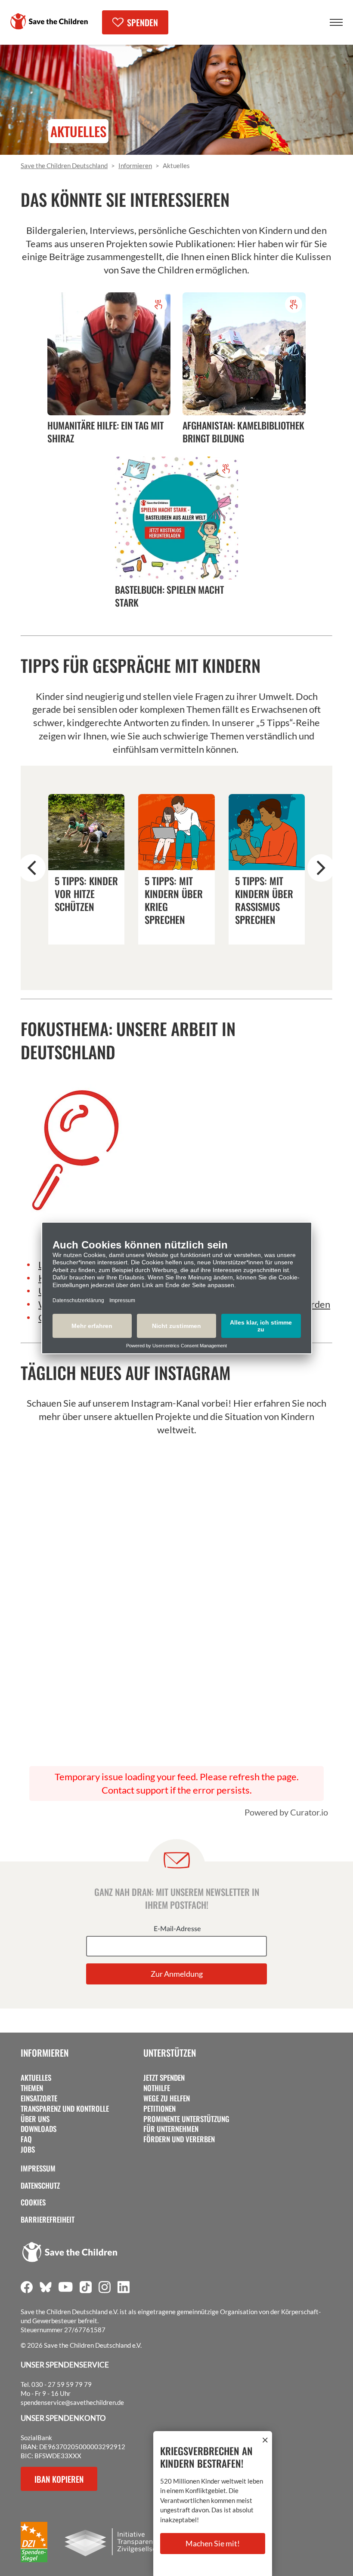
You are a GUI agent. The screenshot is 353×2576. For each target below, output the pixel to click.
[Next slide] (321, 868)
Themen (32, 2088)
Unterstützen (170, 2053)
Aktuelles (36, 2078)
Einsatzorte (39, 2098)
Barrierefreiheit (48, 2220)
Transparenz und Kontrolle (65, 2109)
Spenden (142, 22)
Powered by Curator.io (286, 1812)
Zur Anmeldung (177, 1974)
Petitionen (159, 2109)
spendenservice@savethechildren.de (72, 2402)
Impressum (38, 2168)
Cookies (33, 2202)
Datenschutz (40, 2186)
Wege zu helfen (167, 2098)
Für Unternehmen (171, 2129)
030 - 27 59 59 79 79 (62, 2384)
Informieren (45, 2053)
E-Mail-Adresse (177, 1929)
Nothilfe (157, 2088)
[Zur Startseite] (49, 21)
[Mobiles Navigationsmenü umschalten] (336, 22)
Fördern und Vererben (179, 2139)
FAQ (26, 2139)
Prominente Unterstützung (186, 2119)
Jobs (28, 2150)
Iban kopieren (59, 2479)
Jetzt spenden (164, 2078)
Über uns (35, 2119)
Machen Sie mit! (213, 2543)
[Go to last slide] (32, 868)
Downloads (39, 2129)
